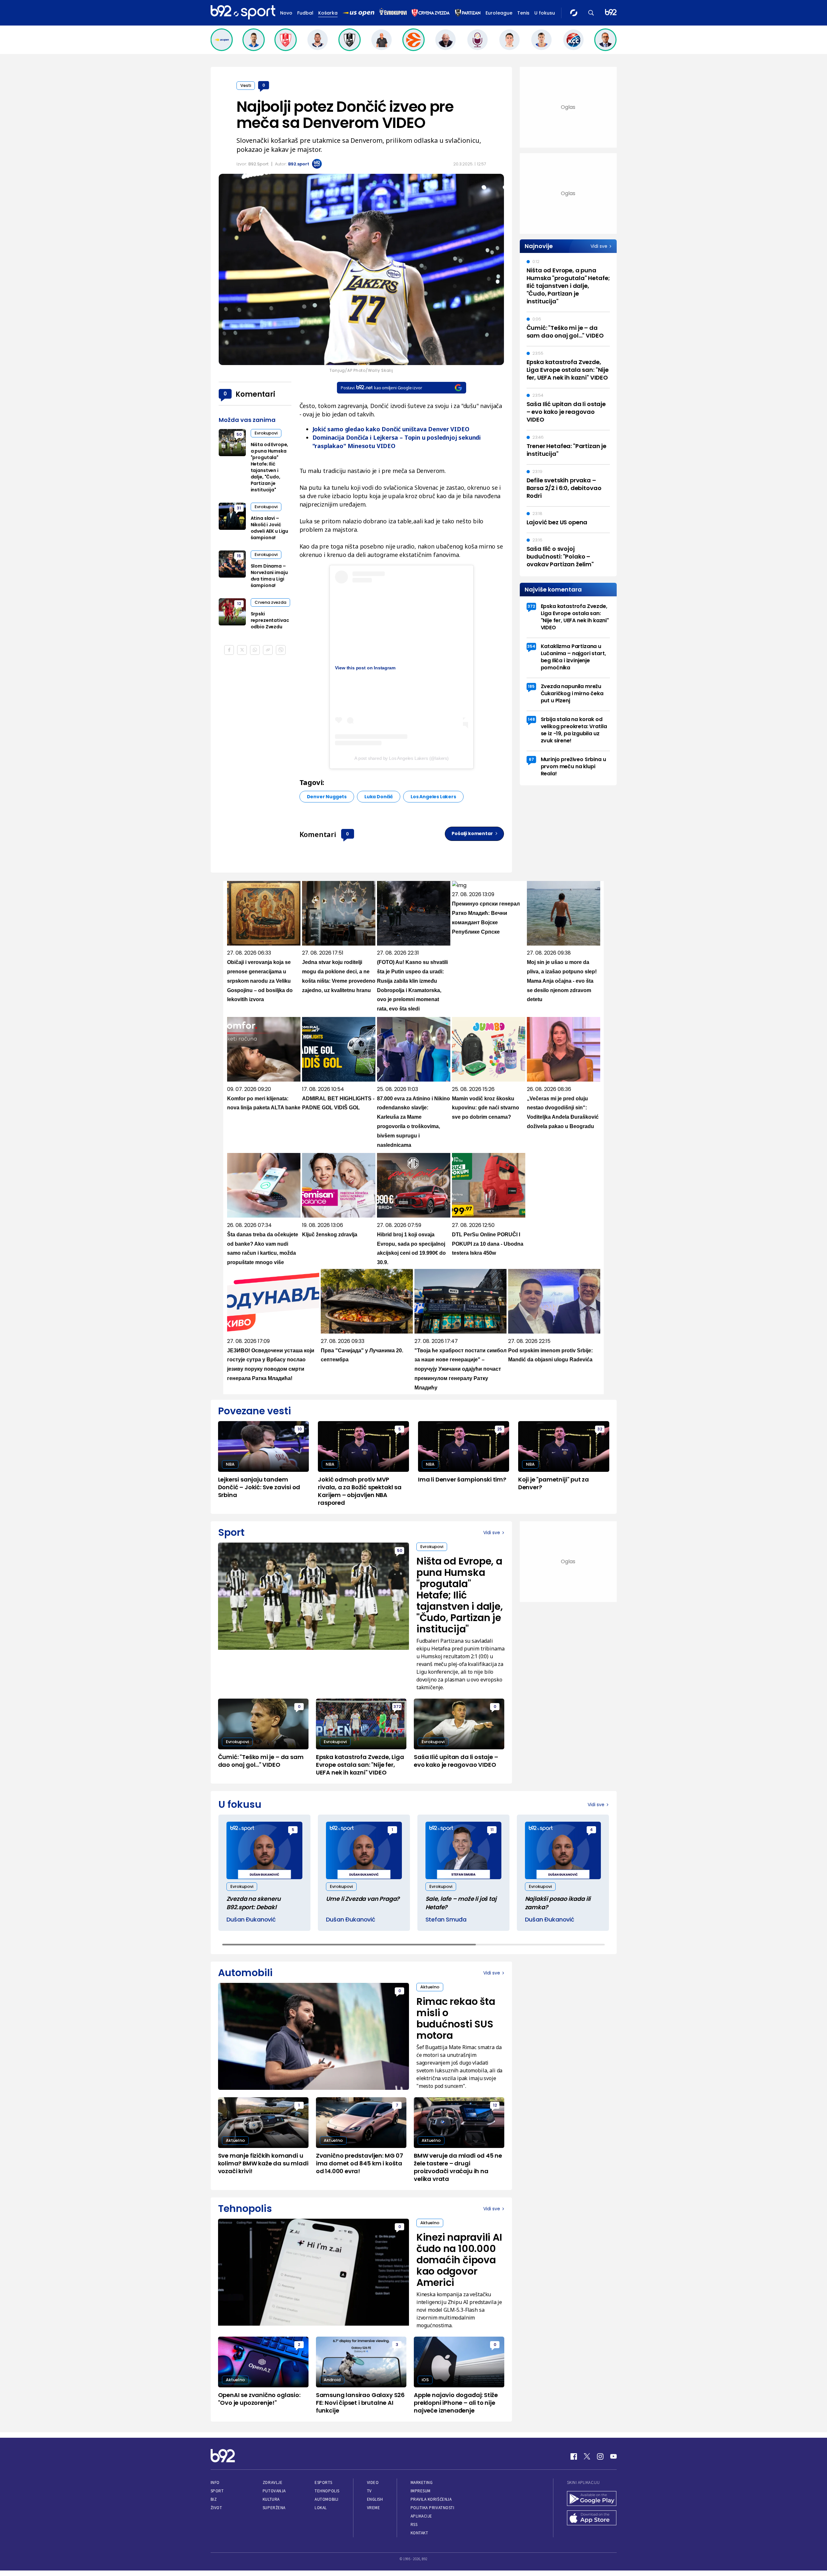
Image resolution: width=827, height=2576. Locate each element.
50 (239, 434)
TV (369, 2491)
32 (600, 1429)
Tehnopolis (327, 2491)
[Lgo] (611, 13)
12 (239, 604)
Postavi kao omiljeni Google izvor (381, 388)
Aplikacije (421, 2516)
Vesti (246, 85)
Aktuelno (430, 1987)
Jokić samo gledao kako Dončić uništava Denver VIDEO (391, 429)
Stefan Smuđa (446, 1919)
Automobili (326, 2499)
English (375, 2499)
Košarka (328, 13)
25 (500, 1429)
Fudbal (305, 13)
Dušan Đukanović (251, 1919)
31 (239, 508)
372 (531, 606)
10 (300, 1429)
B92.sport (299, 164)
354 (531, 646)
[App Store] (592, 2518)
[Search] (591, 13)
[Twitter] (587, 2456)
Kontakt (419, 2533)
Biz (214, 2499)
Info (215, 2482)
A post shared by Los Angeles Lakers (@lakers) (402, 758)
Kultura (271, 2499)
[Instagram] (600, 2456)
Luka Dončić (379, 797)
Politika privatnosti (433, 2508)
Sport (217, 2491)
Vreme (374, 2508)
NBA (230, 1464)
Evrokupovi (266, 433)
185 (531, 686)
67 (531, 759)
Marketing (422, 2482)
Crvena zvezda (270, 602)
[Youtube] (613, 2456)
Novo (286, 13)
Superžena (274, 2508)
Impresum (421, 2491)
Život (216, 2508)
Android (332, 2380)
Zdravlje (272, 2482)
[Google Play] (592, 2499)
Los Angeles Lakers (433, 797)
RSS (414, 2524)
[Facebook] (574, 2456)
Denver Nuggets (327, 797)
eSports (323, 2482)
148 (531, 719)
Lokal (321, 2508)
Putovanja (274, 2491)
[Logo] (243, 13)
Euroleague (499, 13)
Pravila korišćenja (431, 2499)
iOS (425, 2380)
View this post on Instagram (365, 668)
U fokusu (545, 13)
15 (239, 556)
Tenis (523, 13)
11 (492, 1830)
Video (373, 2482)
